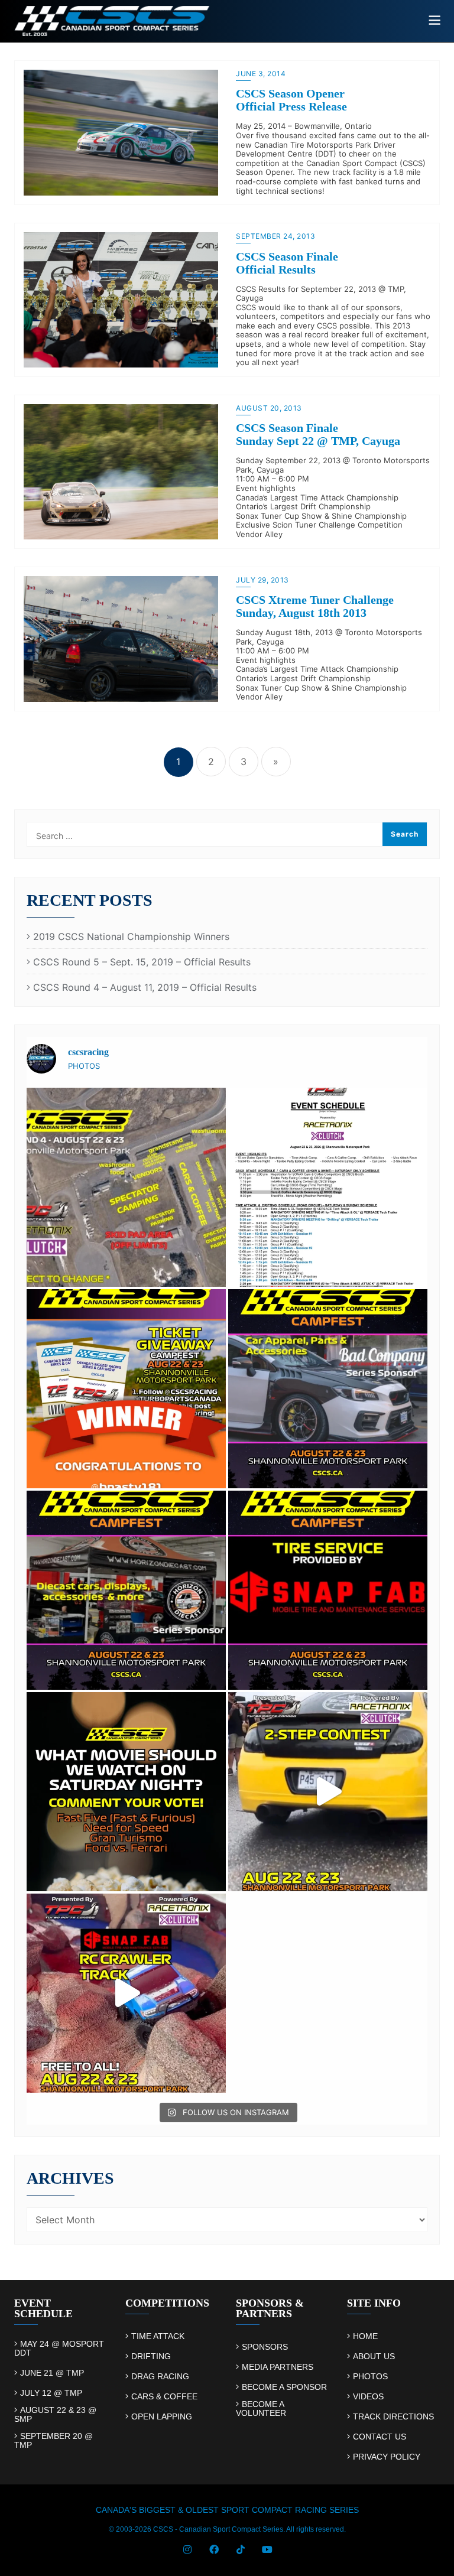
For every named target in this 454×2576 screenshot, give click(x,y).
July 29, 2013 (262, 580)
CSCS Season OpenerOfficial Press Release (291, 100)
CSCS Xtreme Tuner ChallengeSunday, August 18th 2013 (315, 606)
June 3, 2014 (261, 74)
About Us (374, 2357)
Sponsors (265, 2347)
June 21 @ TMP (52, 2373)
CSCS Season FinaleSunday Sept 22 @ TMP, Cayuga (318, 434)
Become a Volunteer (261, 2409)
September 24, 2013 (275, 236)
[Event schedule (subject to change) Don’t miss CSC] (328, 1187)
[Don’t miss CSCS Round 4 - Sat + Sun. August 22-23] (126, 1792)
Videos (368, 2397)
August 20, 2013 (269, 408)
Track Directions (393, 2417)
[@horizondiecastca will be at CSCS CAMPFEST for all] (126, 1590)
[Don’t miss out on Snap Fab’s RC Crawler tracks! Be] (126, 1993)
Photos (370, 2377)
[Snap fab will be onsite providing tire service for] (328, 1590)
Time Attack (158, 2336)
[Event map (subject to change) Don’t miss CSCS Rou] (126, 1187)
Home (365, 2336)
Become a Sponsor (284, 2387)
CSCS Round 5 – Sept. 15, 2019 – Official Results (142, 962)
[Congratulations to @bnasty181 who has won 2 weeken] (126, 1389)
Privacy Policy (387, 2457)
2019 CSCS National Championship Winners (131, 937)
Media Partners (278, 2367)
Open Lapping (162, 2417)
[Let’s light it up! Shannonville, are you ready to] (328, 1792)
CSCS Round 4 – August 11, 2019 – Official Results (145, 988)
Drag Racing (160, 2377)
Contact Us (380, 2437)
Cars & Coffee (164, 2397)
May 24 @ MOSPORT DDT (59, 2348)
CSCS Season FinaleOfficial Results (287, 263)
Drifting (151, 2357)
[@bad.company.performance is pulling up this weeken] (328, 1389)
